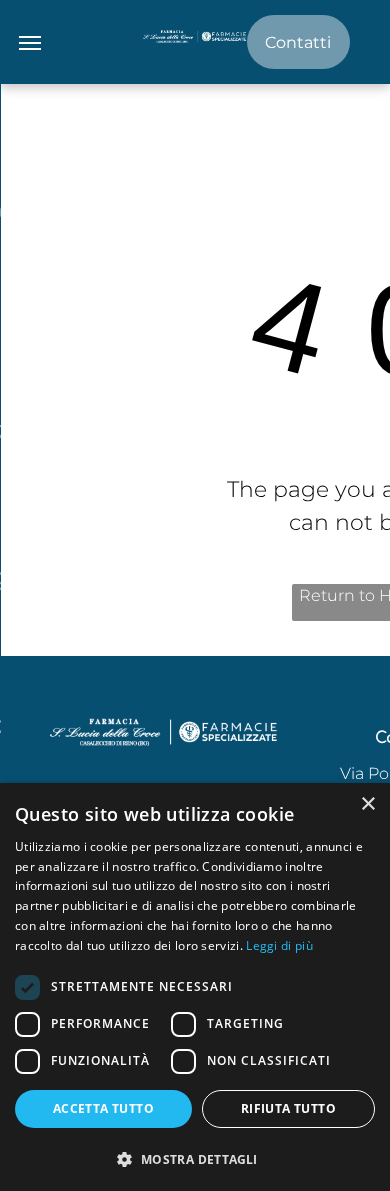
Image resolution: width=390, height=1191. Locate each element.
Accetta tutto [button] (103, 1108)
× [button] (367, 804)
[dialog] (195, 987)
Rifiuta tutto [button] (288, 1108)
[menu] (30, 43)
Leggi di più (279, 945)
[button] (195, 1158)
